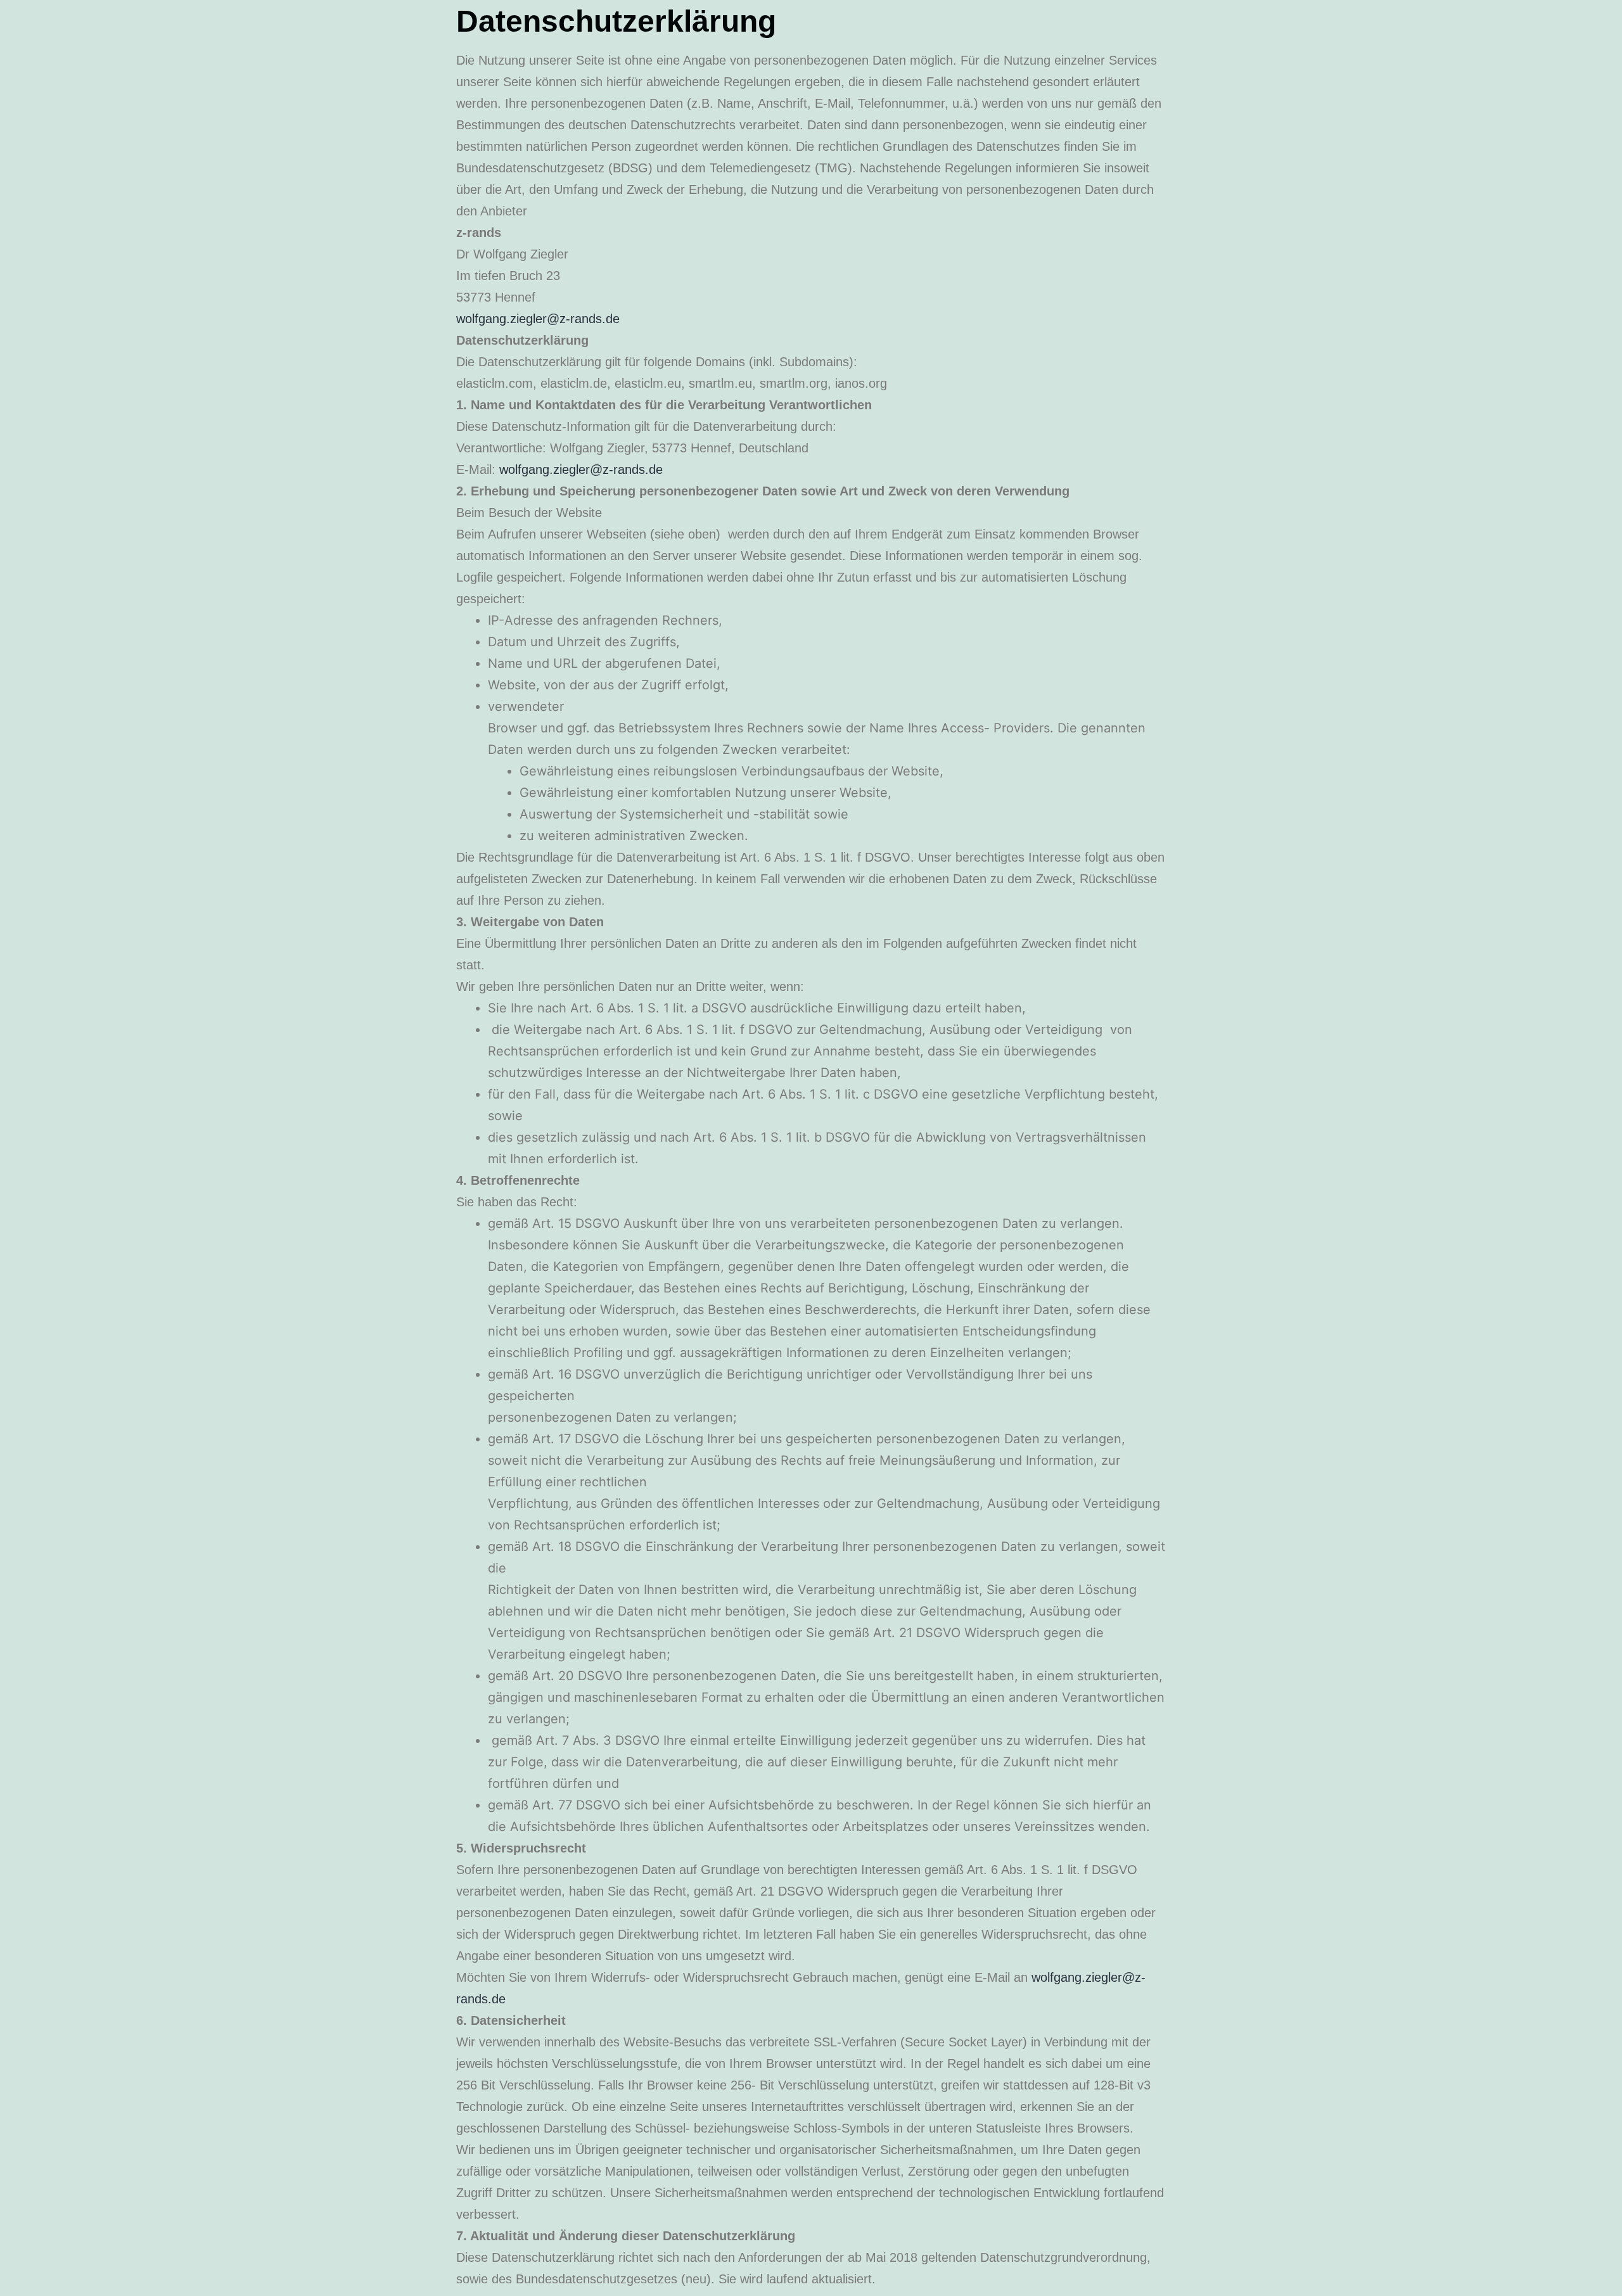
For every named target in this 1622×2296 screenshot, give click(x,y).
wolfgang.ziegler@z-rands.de (538, 319)
